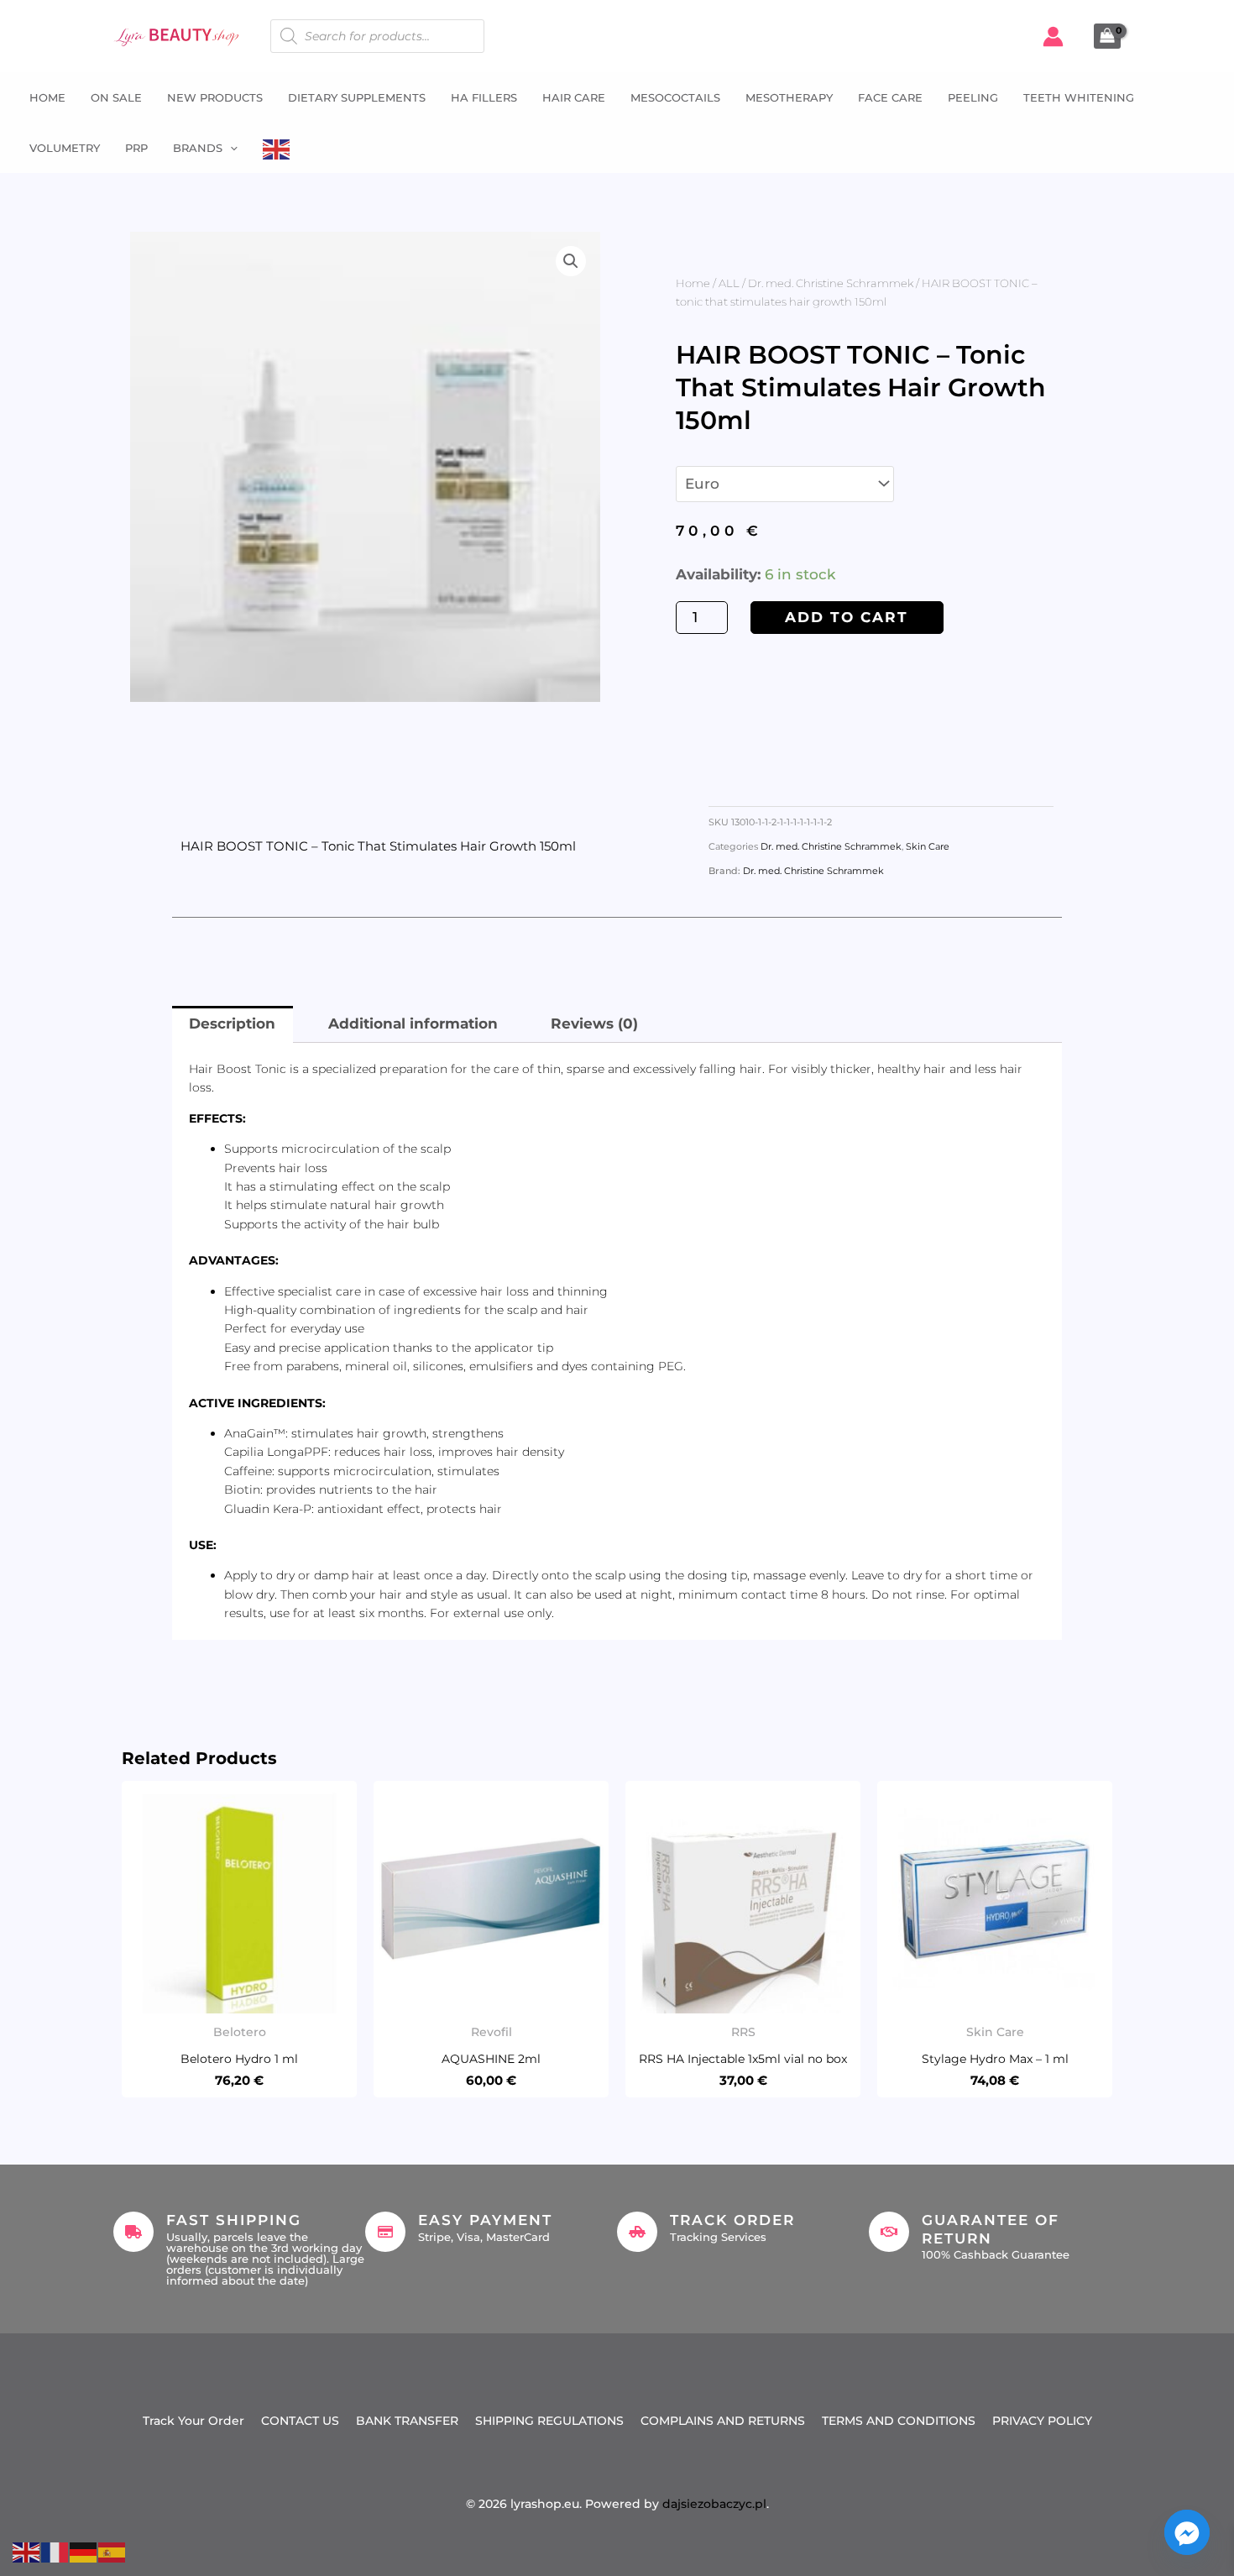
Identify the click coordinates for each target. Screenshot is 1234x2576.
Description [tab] (232, 1024)
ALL (729, 283)
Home (47, 97)
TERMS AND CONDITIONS (899, 2421)
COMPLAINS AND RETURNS (723, 2421)
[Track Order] (637, 2232)
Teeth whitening (1079, 97)
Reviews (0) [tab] (594, 1024)
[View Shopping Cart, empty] (1107, 36)
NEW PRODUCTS (215, 97)
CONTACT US (300, 2421)
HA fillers (484, 97)
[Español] (112, 2551)
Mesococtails (675, 97)
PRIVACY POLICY (1042, 2421)
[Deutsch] (84, 2551)
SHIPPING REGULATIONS (549, 2421)
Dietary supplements (357, 97)
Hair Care (574, 97)
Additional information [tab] (413, 1024)
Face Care (890, 97)
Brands (198, 148)
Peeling (973, 97)
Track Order (732, 2220)
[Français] (55, 2551)
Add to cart (847, 617)
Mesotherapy (789, 97)
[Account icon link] (1053, 37)
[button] (230, 148)
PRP (136, 148)
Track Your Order (193, 2421)
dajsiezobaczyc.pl (714, 2504)
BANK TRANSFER (407, 2421)
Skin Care (928, 847)
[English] (277, 148)
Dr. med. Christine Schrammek (831, 283)
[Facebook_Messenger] (1187, 2532)
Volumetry (65, 148)
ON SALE (116, 97)
